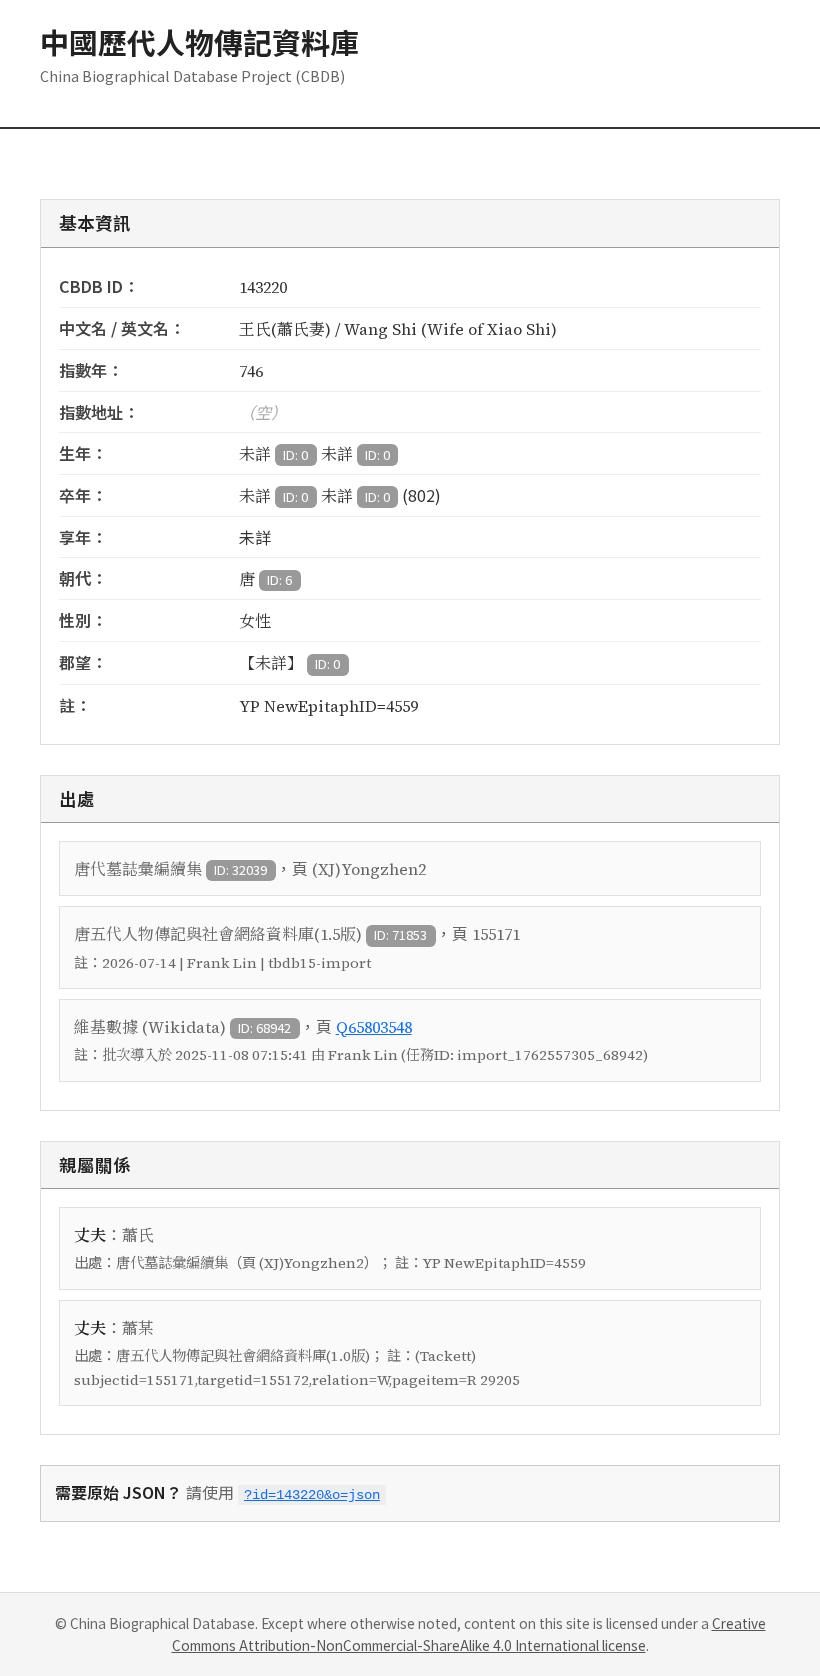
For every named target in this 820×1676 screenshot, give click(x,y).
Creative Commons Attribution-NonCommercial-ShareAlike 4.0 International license (469, 1634)
